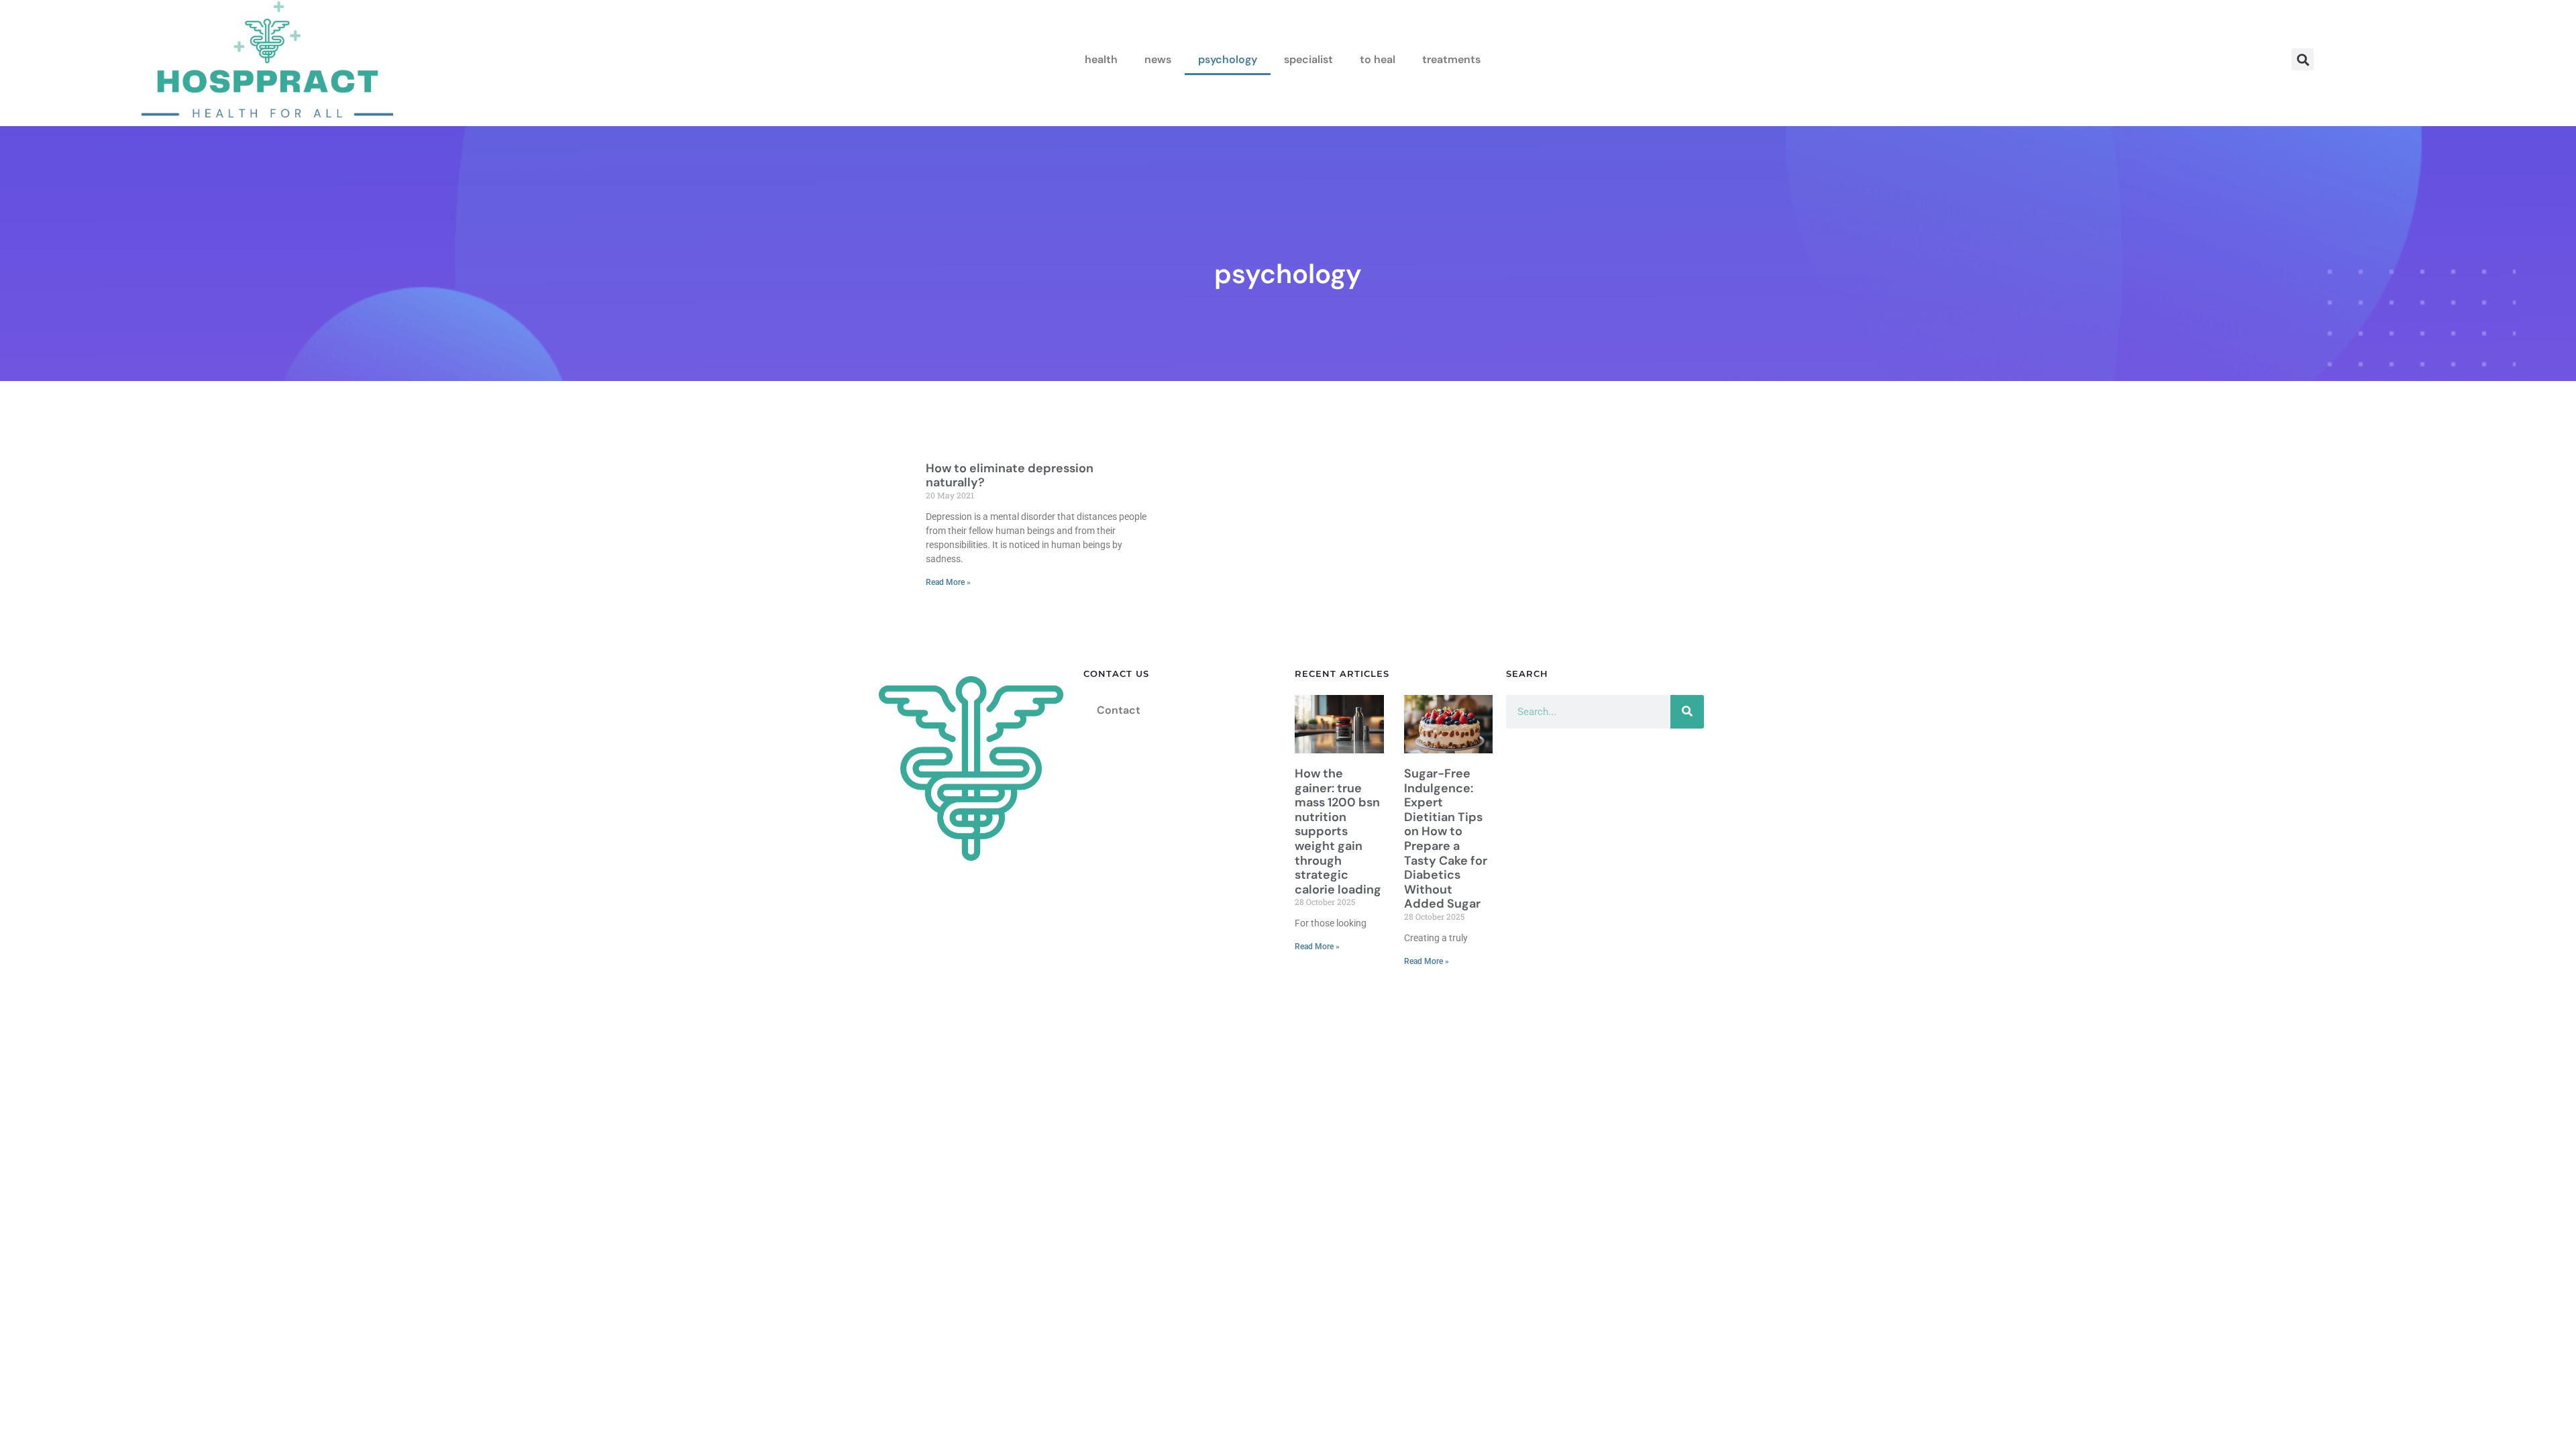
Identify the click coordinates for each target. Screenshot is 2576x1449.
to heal (1378, 59)
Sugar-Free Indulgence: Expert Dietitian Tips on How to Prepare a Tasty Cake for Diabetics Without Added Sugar (1446, 839)
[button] (2303, 59)
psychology (1228, 59)
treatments (1451, 59)
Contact (1119, 710)
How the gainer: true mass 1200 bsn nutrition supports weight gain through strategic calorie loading (1338, 831)
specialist (1308, 59)
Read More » (948, 582)
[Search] (1687, 712)
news (1158, 59)
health (1101, 59)
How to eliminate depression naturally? (1010, 476)
